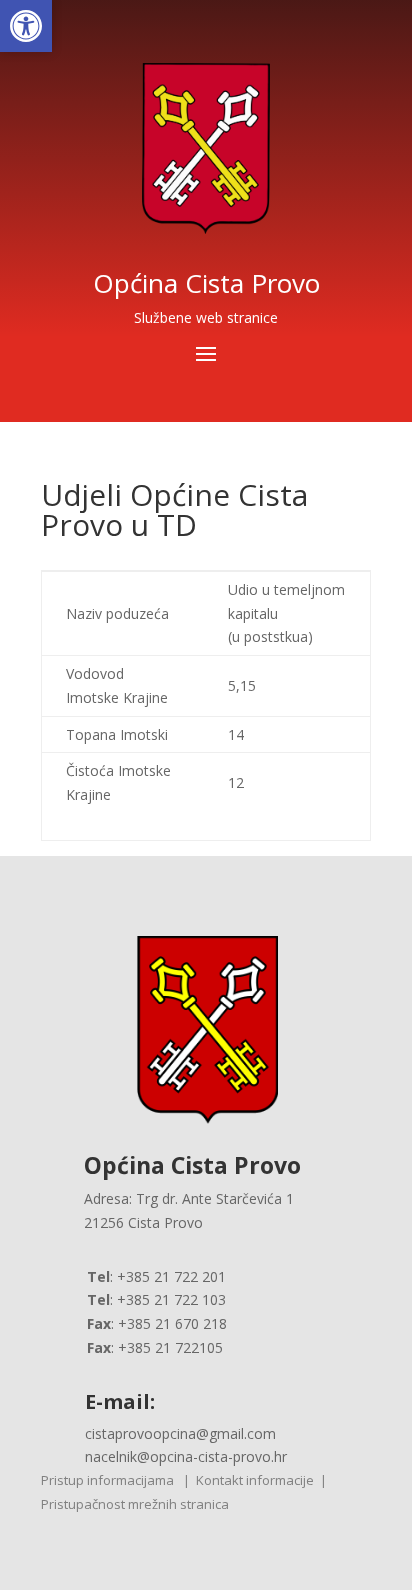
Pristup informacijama (107, 1480)
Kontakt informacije (255, 1480)
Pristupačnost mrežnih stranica (135, 1504)
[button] (26, 26)
